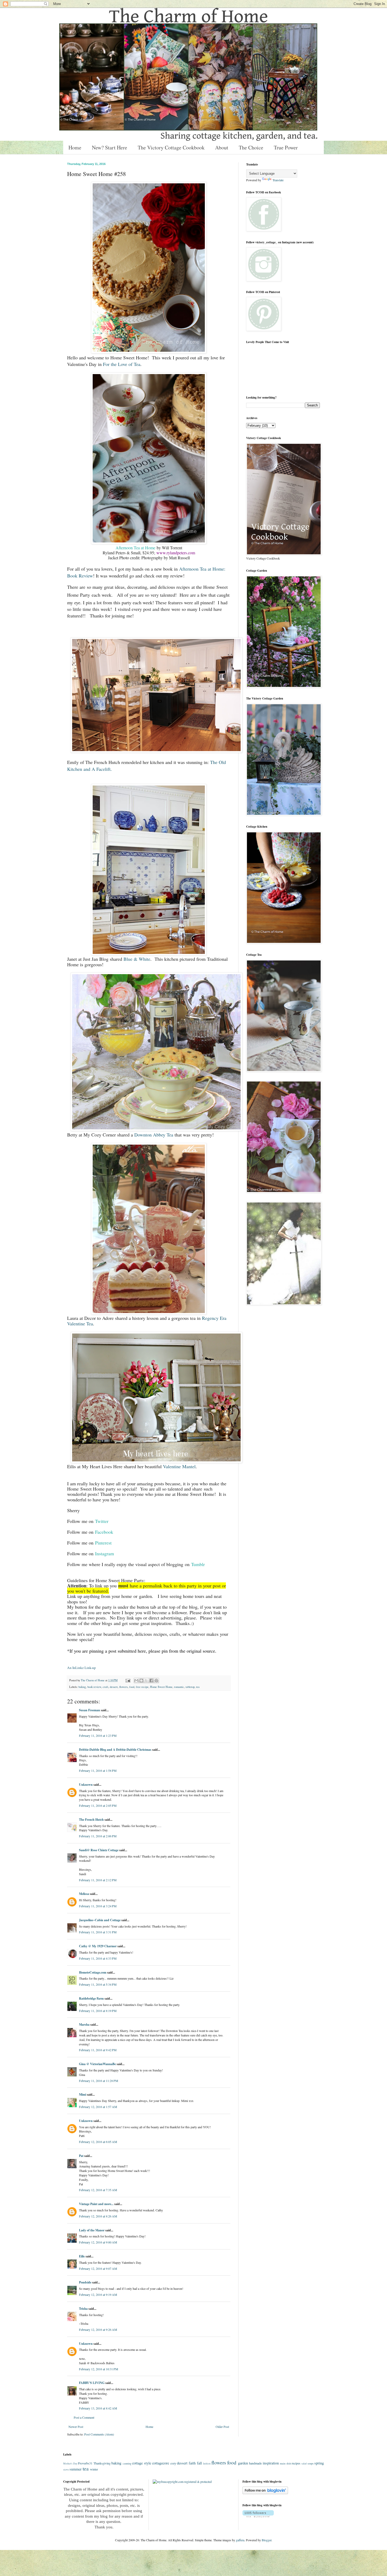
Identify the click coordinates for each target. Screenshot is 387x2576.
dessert (114, 1687)
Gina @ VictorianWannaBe (97, 2064)
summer (76, 2469)
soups (311, 2463)
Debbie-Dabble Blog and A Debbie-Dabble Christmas (115, 1750)
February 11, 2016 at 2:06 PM (98, 1836)
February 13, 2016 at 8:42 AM (98, 2408)
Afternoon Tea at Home (135, 548)
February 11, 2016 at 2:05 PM (98, 1805)
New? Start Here (110, 147)
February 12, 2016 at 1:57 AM (98, 2107)
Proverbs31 (85, 2463)
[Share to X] (146, 1681)
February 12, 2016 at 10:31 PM (99, 2369)
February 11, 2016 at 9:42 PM (98, 2050)
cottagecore (161, 2463)
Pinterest (103, 1543)
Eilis (82, 2256)
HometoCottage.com (93, 1972)
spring (319, 2463)
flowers (123, 1687)
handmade (255, 2463)
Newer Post (76, 2427)
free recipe (142, 1687)
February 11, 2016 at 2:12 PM (98, 1880)
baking (82, 1687)
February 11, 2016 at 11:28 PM (99, 2081)
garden (243, 2463)
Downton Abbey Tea (154, 1135)
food (132, 1687)
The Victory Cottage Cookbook (171, 147)
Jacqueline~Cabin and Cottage (100, 1920)
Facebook (104, 1532)
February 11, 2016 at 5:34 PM (98, 1984)
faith (192, 2463)
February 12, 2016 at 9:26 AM (98, 2330)
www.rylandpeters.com (176, 553)
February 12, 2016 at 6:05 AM (98, 2142)
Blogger (267, 2540)
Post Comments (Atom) (99, 2434)
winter (94, 2469)
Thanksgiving (102, 2463)
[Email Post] (128, 1680)
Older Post (222, 2427)
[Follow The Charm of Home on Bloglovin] (265, 2493)
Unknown (86, 1785)
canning (127, 2463)
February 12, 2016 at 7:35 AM (98, 2190)
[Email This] (136, 1681)
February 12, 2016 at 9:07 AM (98, 2268)
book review (94, 1687)
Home (75, 147)
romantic (179, 1687)
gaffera (240, 2540)
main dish (285, 2463)
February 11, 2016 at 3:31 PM (98, 1932)
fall (199, 2463)
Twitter (102, 1521)
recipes (296, 2463)
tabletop (190, 1687)
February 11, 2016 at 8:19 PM (98, 2011)
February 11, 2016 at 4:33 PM (98, 1958)
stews (66, 2470)
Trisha (83, 2309)
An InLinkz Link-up (81, 1668)
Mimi (83, 2094)
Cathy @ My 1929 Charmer (98, 1946)
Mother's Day (70, 2464)
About (222, 147)
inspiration (271, 2463)
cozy (173, 2463)
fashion (207, 2464)
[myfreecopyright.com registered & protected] (182, 2482)
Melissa (84, 1894)
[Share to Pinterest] (156, 1681)
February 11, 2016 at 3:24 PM (98, 1906)
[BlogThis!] (141, 1681)
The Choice (251, 147)
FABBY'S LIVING (92, 2383)
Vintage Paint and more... (96, 2204)
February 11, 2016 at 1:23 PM (98, 1735)
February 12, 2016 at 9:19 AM (98, 2295)
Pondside (85, 2282)
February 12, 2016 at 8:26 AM (98, 2216)
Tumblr (198, 1564)
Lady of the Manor (92, 2230)
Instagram (105, 1553)
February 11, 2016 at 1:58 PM (98, 1770)
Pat (81, 2156)
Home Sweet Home (161, 1687)
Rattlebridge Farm (91, 1998)
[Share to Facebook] (151, 1681)
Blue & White (137, 959)
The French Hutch (91, 1820)
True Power (286, 147)
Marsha (84, 2024)
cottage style (142, 2463)
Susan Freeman (90, 1710)
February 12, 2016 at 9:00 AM (98, 2242)
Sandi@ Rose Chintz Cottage (99, 1850)
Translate (278, 180)
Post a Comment (84, 2417)
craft (105, 1687)
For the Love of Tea (122, 364)
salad (304, 2464)
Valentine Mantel (179, 1466)
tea (198, 1687)
